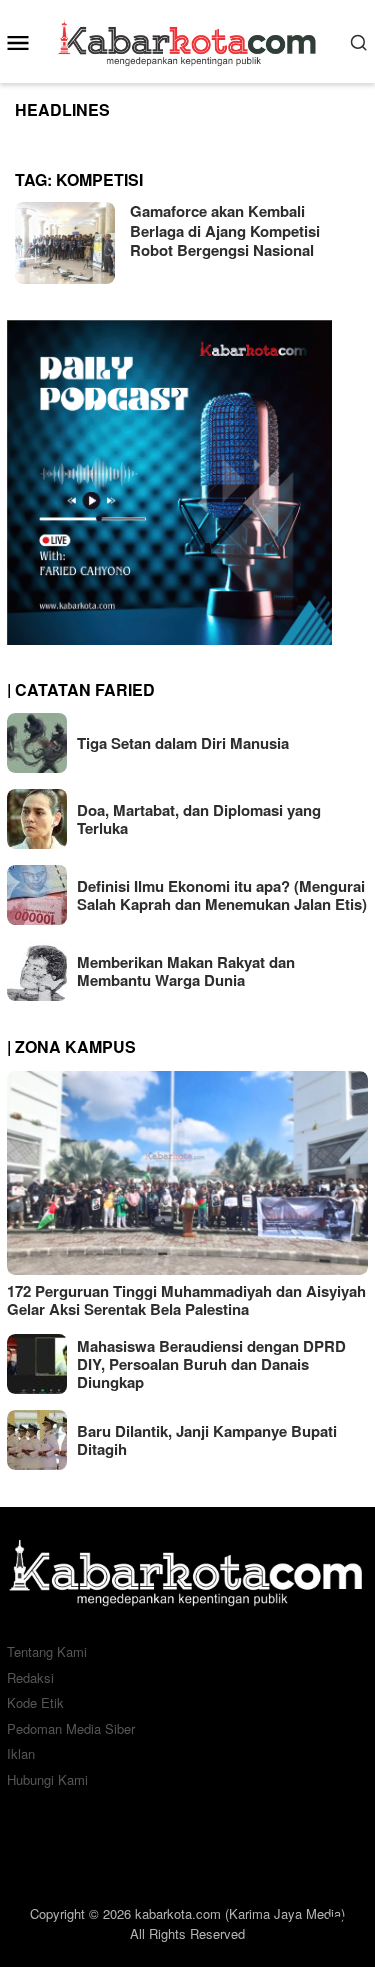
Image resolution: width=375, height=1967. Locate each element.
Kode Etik (35, 1702)
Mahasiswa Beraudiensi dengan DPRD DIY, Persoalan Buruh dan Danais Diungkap (211, 1364)
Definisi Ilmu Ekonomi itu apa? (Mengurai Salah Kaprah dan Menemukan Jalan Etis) (222, 895)
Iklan (21, 1753)
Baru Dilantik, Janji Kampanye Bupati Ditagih (207, 1440)
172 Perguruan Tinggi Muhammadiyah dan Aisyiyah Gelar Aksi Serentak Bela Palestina (186, 1300)
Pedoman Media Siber (71, 1728)
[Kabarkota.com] (187, 39)
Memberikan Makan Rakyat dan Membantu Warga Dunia (186, 971)
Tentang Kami (47, 1651)
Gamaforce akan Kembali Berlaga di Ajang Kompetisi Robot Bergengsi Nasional (225, 230)
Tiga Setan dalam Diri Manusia (183, 743)
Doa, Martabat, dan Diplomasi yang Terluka (199, 819)
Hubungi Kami (47, 1779)
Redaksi (30, 1677)
